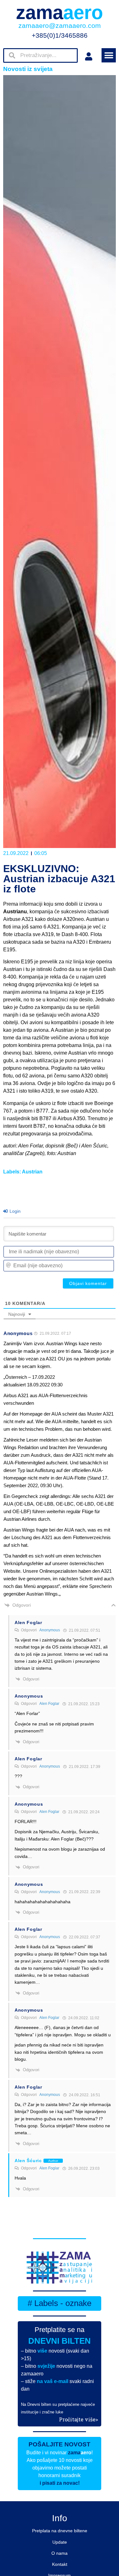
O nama (60, 2553)
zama (60, 13)
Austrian (32, 1172)
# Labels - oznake (60, 2303)
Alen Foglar (49, 1704)
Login (14, 1211)
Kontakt (60, 2564)
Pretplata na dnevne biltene (60, 2531)
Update (60, 2542)
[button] (109, 55)
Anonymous (50, 1630)
